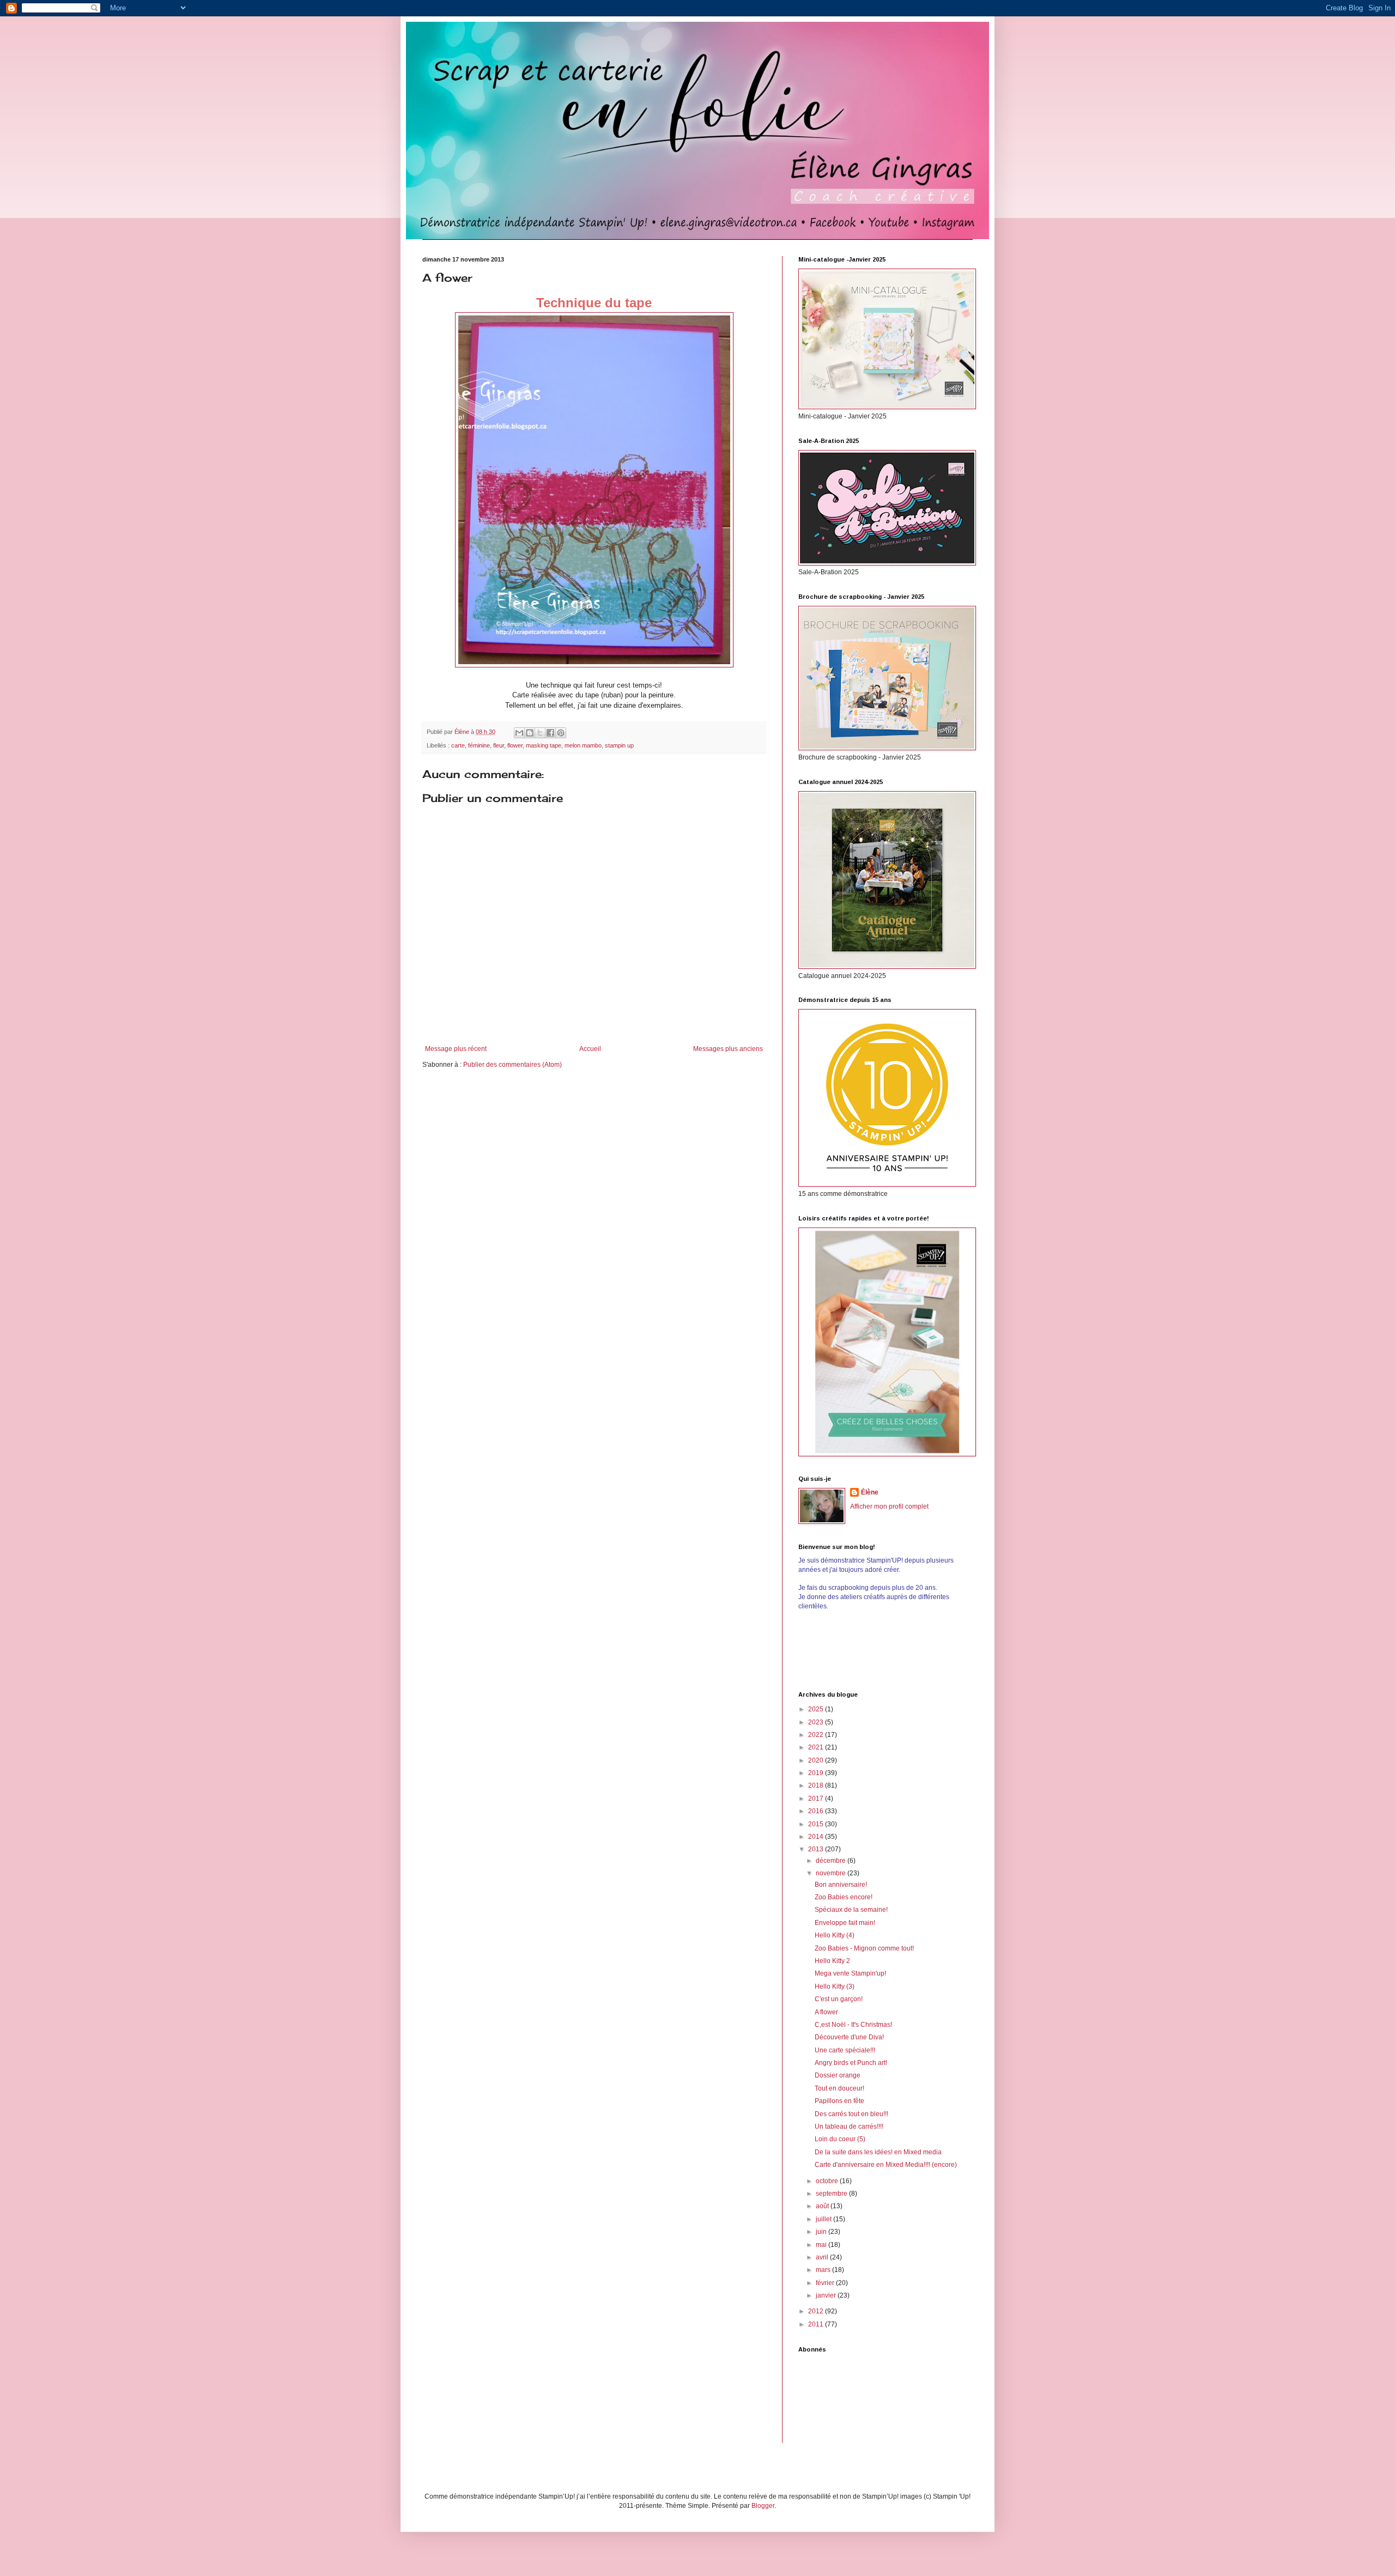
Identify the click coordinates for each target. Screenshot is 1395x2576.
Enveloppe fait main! (845, 1923)
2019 (817, 1773)
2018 (817, 1785)
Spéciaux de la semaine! (851, 1910)
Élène (870, 1492)
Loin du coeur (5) (840, 2139)
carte (458, 745)
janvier (827, 2295)
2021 (817, 1747)
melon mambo (583, 745)
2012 (817, 2311)
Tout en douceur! (839, 2088)
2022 (817, 1735)
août (823, 2206)
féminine (479, 745)
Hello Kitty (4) (835, 1935)
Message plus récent (456, 1049)
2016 (817, 1811)
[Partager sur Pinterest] (561, 733)
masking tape (544, 745)
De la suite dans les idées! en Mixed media (878, 2152)
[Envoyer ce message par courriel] (519, 733)
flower (515, 745)
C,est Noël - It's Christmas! (853, 2025)
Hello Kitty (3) (835, 1986)
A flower (826, 2012)
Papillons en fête (839, 2101)
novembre (832, 1873)
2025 (817, 1709)
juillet (824, 2219)
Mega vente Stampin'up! (850, 1973)
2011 (817, 2324)
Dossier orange (838, 2075)
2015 (817, 1824)
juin (822, 2232)
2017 (817, 1799)
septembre (832, 2194)
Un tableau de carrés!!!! (849, 2127)
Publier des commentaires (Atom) (512, 1065)
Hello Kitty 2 (832, 1961)
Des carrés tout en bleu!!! (851, 2114)
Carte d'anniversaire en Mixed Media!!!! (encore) (886, 2165)
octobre (828, 2181)
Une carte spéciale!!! (845, 2050)
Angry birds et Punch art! (851, 2063)
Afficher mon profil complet (889, 1506)
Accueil (590, 1049)
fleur (499, 745)
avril (823, 2257)
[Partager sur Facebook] (550, 733)
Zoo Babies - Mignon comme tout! (864, 1948)
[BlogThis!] (530, 733)
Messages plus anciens (728, 1049)
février (826, 2283)
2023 (817, 1722)
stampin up (619, 745)
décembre (832, 1861)
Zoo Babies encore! (844, 1897)
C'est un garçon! (839, 1999)
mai (822, 2245)
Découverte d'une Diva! (849, 2037)
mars (824, 2270)
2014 (817, 1837)
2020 (817, 1760)
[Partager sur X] (540, 733)
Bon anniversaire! (841, 1885)
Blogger (763, 2506)
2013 (817, 1849)
